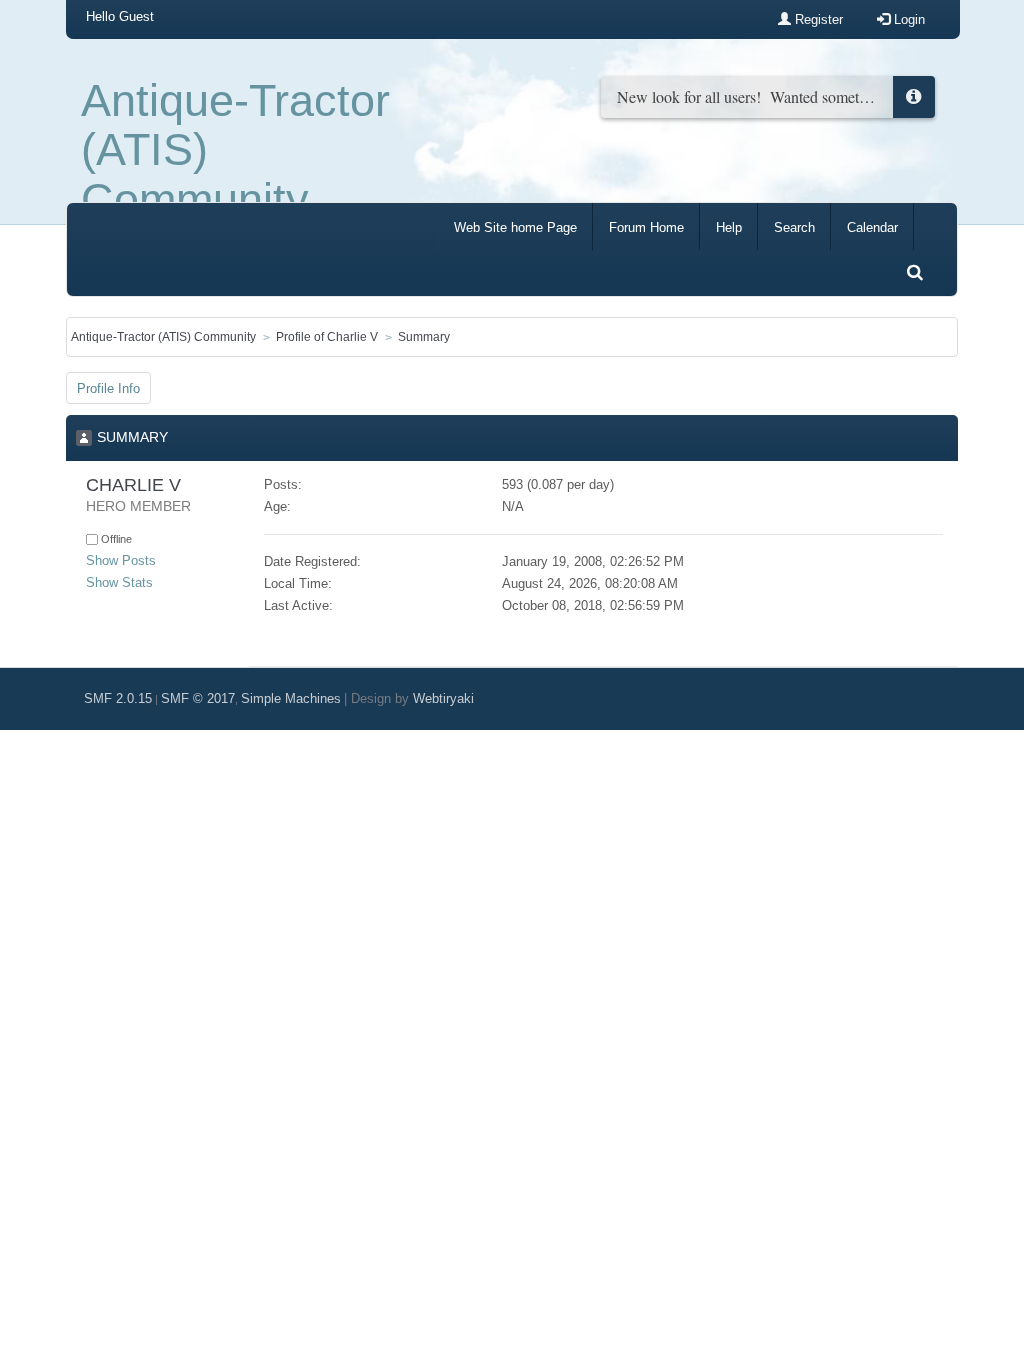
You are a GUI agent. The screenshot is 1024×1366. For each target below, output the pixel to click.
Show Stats (119, 582)
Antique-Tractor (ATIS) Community (235, 150)
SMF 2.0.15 (118, 698)
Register (817, 19)
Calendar (872, 227)
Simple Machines (291, 698)
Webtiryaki (443, 698)
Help (729, 227)
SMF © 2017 (198, 698)
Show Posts (121, 560)
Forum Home (646, 227)
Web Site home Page (515, 227)
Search (794, 227)
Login (907, 19)
